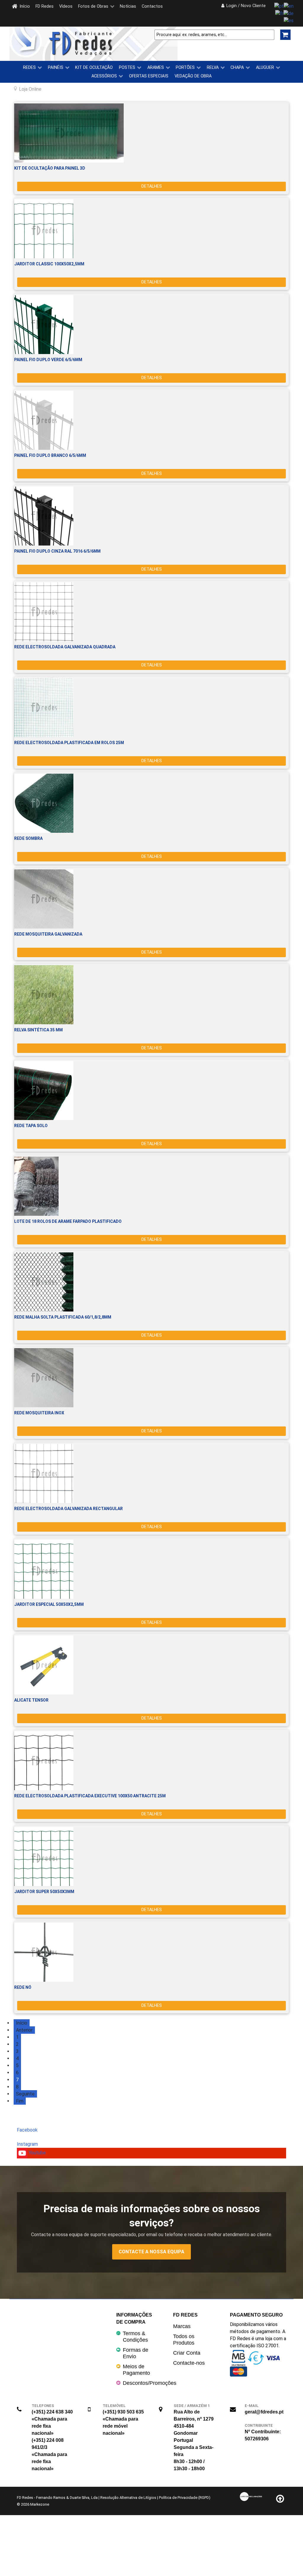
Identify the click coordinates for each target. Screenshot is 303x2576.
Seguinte (25, 2094)
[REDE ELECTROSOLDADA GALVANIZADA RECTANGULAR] (151, 1473)
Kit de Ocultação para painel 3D (50, 168)
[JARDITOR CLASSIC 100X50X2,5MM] (151, 229)
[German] (289, 13)
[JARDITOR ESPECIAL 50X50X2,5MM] (151, 1569)
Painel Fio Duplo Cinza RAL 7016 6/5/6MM (57, 551)
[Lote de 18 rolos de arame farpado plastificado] (151, 1186)
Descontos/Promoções (150, 2383)
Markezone (40, 2504)
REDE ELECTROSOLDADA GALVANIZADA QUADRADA (65, 647)
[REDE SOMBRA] (151, 803)
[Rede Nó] (151, 1952)
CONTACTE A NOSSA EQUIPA (151, 2252)
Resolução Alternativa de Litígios (128, 2498)
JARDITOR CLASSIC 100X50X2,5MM (49, 264)
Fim (20, 2101)
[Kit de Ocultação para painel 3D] (151, 133)
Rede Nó (23, 1987)
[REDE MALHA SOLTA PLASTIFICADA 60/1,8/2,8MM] (151, 1282)
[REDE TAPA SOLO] (151, 1090)
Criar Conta (187, 2353)
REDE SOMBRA (28, 838)
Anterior (24, 2030)
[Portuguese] (279, 6)
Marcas (182, 2326)
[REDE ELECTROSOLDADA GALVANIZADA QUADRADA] (151, 612)
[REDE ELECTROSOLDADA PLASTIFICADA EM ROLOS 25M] (151, 707)
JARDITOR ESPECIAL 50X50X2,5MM (49, 1604)
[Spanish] (289, 21)
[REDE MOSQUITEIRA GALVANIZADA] (151, 899)
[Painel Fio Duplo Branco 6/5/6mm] (151, 420)
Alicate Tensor (31, 1700)
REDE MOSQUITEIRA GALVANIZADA (48, 934)
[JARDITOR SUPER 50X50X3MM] (151, 1856)
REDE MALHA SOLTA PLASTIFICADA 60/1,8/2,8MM (63, 1317)
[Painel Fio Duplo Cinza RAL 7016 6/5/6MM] (151, 516)
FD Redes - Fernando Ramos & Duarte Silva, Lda (57, 2498)
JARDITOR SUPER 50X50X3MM (44, 1892)
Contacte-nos (189, 2363)
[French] (279, 13)
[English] (289, 6)
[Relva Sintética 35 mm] (151, 995)
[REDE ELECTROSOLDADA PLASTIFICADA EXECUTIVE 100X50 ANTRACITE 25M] (151, 1761)
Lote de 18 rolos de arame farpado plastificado (68, 1221)
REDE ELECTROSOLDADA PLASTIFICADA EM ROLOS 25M (69, 743)
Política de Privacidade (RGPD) (185, 2498)
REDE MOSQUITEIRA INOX (39, 1413)
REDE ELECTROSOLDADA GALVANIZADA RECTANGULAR (69, 1509)
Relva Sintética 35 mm (38, 1030)
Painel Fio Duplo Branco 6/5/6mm (50, 455)
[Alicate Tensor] (151, 1665)
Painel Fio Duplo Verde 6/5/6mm (48, 360)
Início (22, 2023)
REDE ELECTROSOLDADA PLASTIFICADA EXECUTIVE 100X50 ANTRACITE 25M (90, 1796)
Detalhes (152, 186)
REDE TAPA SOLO (31, 1126)
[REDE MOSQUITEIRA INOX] (151, 1378)
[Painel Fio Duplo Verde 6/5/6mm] (151, 324)
